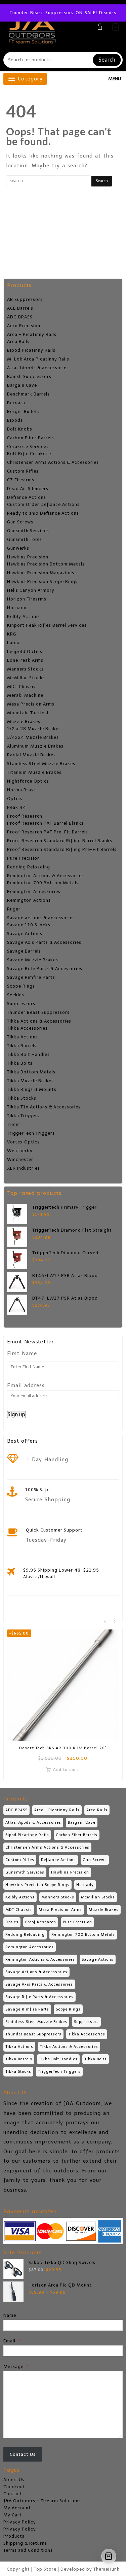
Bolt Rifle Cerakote (29, 454)
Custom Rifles (23, 471)
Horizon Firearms (27, 599)
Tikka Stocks (22, 1098)
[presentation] (105, 1622)
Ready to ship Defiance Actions (43, 513)
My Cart (13, 2515)
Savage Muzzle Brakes (33, 960)
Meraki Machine (25, 695)
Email (12, 2341)
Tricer (14, 1124)
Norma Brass (22, 790)
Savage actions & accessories (41, 918)
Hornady (17, 608)
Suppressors (21, 1004)
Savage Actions (25, 934)
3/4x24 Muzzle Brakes (33, 737)
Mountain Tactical (28, 713)
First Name (22, 1353)
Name (10, 2315)
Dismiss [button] (108, 13)
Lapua (14, 643)
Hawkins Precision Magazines (41, 573)
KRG (12, 634)
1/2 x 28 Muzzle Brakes (34, 729)
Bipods (15, 420)
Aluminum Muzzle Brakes (35, 746)
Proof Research (25, 816)
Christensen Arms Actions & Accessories (53, 462)
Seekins (16, 995)
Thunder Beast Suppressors (38, 1012)
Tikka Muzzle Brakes (30, 1081)
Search (107, 60)
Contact (13, 2494)
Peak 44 (17, 807)
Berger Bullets (23, 411)
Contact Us (23, 2454)
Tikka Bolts (20, 1063)
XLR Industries (24, 1168)
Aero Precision (24, 326)
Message (16, 2366)
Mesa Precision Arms (31, 704)
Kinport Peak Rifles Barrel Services (47, 625)
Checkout (14, 2487)
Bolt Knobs (20, 429)
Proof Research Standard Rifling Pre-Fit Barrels (62, 849)
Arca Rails (18, 341)
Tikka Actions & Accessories (39, 1021)
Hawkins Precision (28, 557)
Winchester (20, 1159)
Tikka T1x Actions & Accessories (44, 1107)
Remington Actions (29, 900)
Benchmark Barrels (28, 394)
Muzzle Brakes (24, 722)
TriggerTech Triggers (31, 1133)
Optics (15, 799)
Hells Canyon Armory (31, 590)
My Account (17, 2508)
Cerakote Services (28, 446)
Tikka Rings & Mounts (32, 1089)
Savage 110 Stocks (29, 925)
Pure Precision (24, 858)
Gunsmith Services (28, 531)
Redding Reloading (29, 867)
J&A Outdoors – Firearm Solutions (42, 2501)
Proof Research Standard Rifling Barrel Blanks (60, 841)
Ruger (14, 909)
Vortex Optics (23, 1142)
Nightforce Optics (28, 781)
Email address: (27, 1385)
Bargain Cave (22, 385)
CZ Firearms (21, 480)
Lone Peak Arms (25, 660)
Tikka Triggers (23, 1116)
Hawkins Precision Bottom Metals (46, 564)
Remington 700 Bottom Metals (43, 883)
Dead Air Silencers (28, 489)
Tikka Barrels (22, 1046)
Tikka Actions (23, 1037)
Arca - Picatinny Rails (32, 334)
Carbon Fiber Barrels (31, 438)
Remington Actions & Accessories (46, 876)
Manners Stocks (25, 669)
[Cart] (116, 27)
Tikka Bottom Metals (31, 1072)
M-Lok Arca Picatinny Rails (38, 359)
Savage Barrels (24, 951)
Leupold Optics (25, 651)
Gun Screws (20, 522)
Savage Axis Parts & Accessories (44, 942)
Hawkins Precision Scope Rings (42, 581)
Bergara (16, 403)
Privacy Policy (20, 2522)
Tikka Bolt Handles (28, 1054)
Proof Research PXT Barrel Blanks (45, 823)
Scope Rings (21, 986)
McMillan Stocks (26, 678)
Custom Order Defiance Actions (43, 504)
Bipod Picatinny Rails (31, 350)
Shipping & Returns (25, 2543)
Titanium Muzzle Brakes (34, 772)
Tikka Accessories (27, 1028)
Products (14, 2536)
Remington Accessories (34, 891)
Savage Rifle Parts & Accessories (45, 969)
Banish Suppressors (29, 376)
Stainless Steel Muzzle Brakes (41, 764)
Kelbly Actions (24, 616)
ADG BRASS (20, 317)
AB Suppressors (25, 299)
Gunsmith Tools (25, 539)
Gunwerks (18, 548)
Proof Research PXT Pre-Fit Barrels (48, 832)
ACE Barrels (20, 308)
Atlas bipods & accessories (38, 368)
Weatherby (20, 1151)
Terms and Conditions (28, 2550)
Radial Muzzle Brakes (31, 755)
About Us (14, 2480)
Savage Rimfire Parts (31, 977)
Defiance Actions (27, 497)
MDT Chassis (21, 686)
